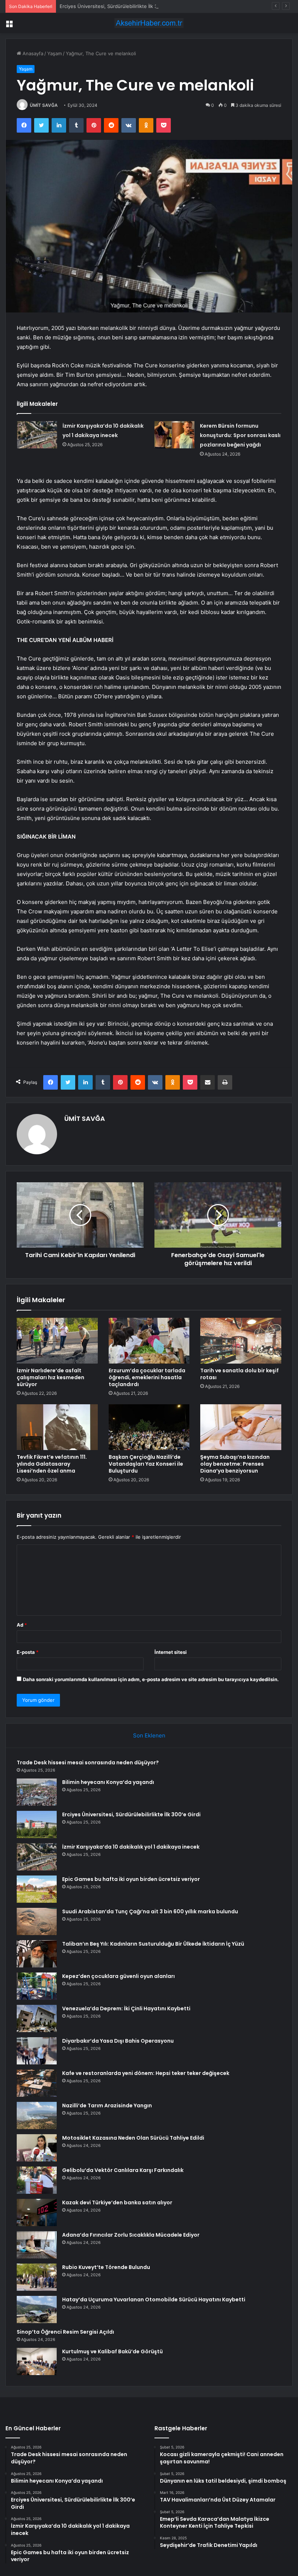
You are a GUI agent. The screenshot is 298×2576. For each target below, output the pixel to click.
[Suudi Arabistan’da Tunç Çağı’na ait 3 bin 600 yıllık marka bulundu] (37, 1921)
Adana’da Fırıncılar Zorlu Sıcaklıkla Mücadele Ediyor (131, 2235)
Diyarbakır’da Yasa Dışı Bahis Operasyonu (118, 2041)
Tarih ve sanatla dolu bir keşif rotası (239, 1374)
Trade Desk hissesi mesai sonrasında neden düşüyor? (88, 1763)
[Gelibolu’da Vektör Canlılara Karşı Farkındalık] (37, 2180)
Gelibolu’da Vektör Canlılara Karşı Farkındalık (123, 2170)
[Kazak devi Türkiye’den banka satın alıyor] (37, 2212)
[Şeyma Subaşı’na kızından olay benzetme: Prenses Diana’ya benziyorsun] (241, 1427)
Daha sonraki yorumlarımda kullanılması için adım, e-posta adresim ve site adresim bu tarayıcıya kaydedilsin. (151, 1679)
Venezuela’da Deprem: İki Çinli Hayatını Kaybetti (126, 2008)
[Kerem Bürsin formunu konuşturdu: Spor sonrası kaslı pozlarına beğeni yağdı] (174, 435)
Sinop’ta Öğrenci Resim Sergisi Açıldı (65, 2332)
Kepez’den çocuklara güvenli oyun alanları (118, 1976)
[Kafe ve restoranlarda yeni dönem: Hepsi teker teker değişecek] (37, 2083)
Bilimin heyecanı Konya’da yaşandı (108, 1782)
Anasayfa (32, 53)
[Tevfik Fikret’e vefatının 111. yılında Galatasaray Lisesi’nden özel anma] (57, 1427)
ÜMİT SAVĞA (44, 105)
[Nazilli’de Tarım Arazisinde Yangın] (37, 2115)
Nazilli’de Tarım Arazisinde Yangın (107, 2105)
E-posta (28, 1652)
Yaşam (55, 53)
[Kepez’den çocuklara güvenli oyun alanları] (37, 1986)
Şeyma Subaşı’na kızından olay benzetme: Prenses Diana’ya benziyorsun (235, 1464)
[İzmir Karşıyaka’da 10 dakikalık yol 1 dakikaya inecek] (37, 435)
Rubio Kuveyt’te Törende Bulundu (106, 2267)
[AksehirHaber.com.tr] (149, 23)
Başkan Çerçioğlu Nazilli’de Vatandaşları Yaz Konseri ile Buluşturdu (146, 1464)
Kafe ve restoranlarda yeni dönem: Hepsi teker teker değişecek (146, 2073)
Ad (22, 1625)
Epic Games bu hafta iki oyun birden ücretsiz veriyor (131, 1879)
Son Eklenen (149, 1735)
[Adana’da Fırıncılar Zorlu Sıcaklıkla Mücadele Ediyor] (37, 2245)
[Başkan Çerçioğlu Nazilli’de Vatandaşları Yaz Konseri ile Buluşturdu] (149, 1427)
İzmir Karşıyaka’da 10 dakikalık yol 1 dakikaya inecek (131, 1847)
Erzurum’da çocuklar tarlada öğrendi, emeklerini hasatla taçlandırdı (147, 1377)
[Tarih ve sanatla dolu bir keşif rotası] (241, 1341)
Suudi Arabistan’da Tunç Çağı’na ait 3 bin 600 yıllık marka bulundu (150, 1911)
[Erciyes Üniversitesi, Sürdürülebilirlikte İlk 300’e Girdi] (37, 1824)
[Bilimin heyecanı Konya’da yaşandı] (37, 1792)
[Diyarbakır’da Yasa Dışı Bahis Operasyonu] (37, 2051)
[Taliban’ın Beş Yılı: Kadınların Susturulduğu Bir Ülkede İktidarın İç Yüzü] (37, 1954)
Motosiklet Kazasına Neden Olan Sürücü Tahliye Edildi (133, 2138)
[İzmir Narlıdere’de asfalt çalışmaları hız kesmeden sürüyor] (57, 1341)
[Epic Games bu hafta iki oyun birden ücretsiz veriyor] (37, 1889)
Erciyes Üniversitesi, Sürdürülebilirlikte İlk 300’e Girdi (119, 6)
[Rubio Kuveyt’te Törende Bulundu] (37, 2277)
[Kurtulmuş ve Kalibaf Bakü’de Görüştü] (37, 2361)
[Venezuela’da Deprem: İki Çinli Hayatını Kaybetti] (37, 2018)
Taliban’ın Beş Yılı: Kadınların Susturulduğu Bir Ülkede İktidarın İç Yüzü (153, 1944)
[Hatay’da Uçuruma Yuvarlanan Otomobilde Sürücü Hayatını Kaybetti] (37, 2309)
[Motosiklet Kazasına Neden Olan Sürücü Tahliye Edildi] (37, 2148)
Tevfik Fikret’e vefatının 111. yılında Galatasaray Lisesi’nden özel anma (52, 1464)
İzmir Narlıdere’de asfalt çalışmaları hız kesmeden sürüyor (51, 1377)
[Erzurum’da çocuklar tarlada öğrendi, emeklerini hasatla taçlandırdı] (149, 1341)
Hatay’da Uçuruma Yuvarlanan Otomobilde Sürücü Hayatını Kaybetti (154, 2300)
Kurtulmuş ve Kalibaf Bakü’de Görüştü (112, 2351)
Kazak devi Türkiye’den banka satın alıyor (117, 2202)
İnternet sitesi (171, 1652)
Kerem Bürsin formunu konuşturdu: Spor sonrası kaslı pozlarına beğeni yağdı (240, 435)
